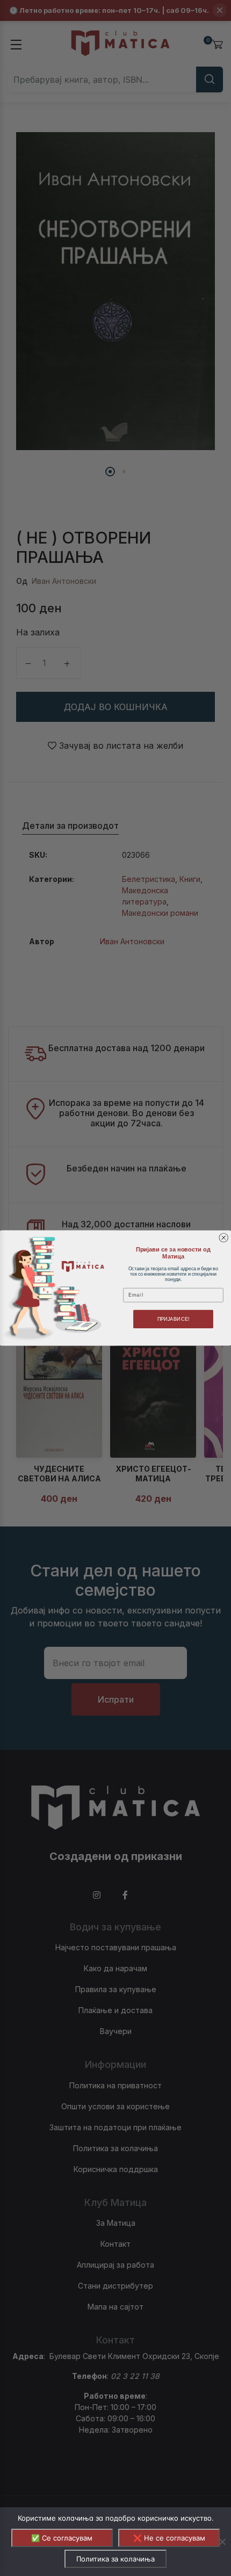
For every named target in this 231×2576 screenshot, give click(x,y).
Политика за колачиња (115, 2559)
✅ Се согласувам (62, 2538)
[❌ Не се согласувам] (222, 2542)
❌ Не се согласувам (169, 2538)
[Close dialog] (224, 1238)
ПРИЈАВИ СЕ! (174, 1319)
